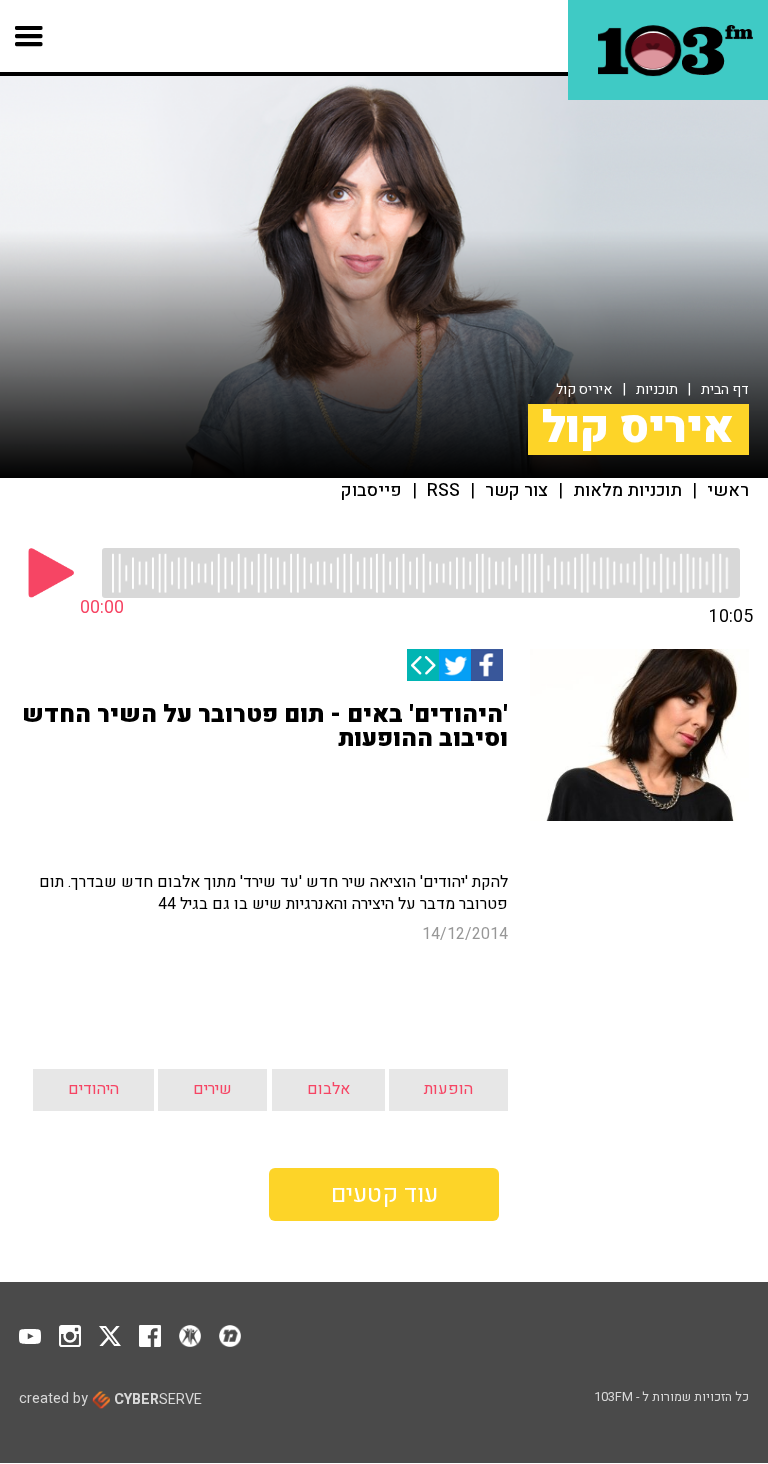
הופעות (448, 1089)
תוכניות (657, 389)
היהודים (93, 1089)
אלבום (328, 1089)
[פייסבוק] (487, 665)
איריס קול (584, 389)
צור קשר (516, 491)
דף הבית (725, 389)
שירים (212, 1089)
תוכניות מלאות (627, 491)
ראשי (728, 491)
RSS (443, 491)
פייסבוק (371, 491)
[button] (29, 36)
